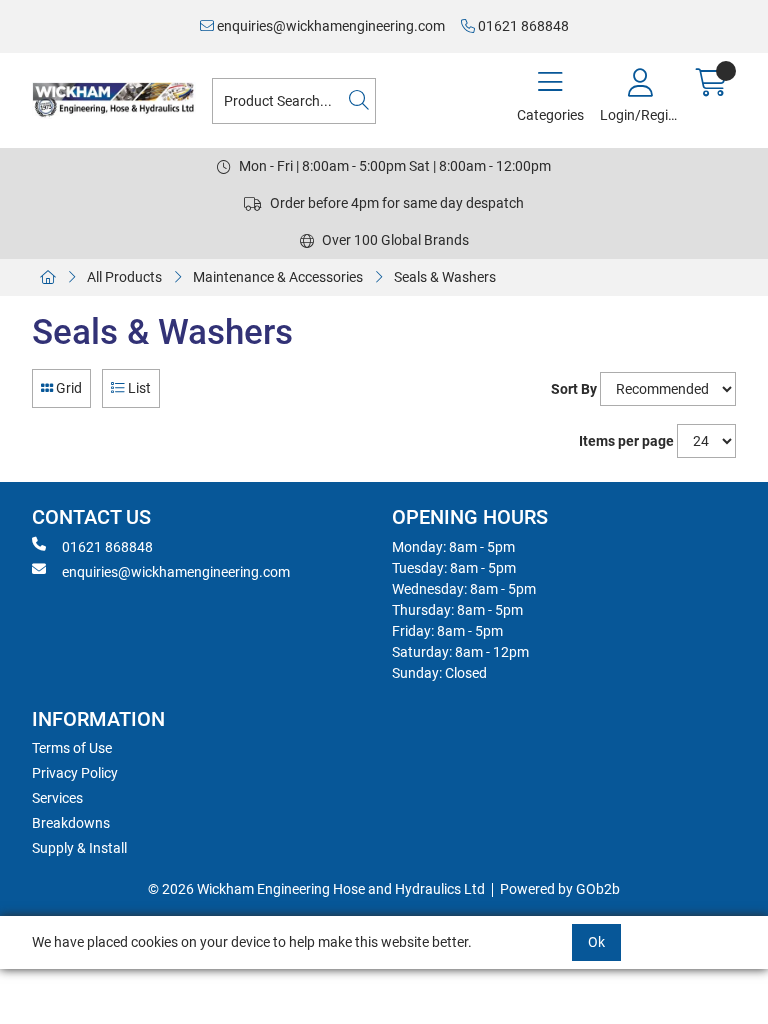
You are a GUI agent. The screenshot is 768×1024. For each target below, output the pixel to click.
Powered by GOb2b (560, 889)
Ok (596, 942)
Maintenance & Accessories (278, 277)
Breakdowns (71, 823)
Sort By (574, 389)
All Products (124, 277)
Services (57, 798)
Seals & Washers (445, 277)
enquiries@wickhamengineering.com (329, 26)
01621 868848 (522, 26)
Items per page (626, 441)
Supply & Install (79, 848)
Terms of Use (72, 748)
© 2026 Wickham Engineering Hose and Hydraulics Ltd (316, 889)
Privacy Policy (75, 773)
